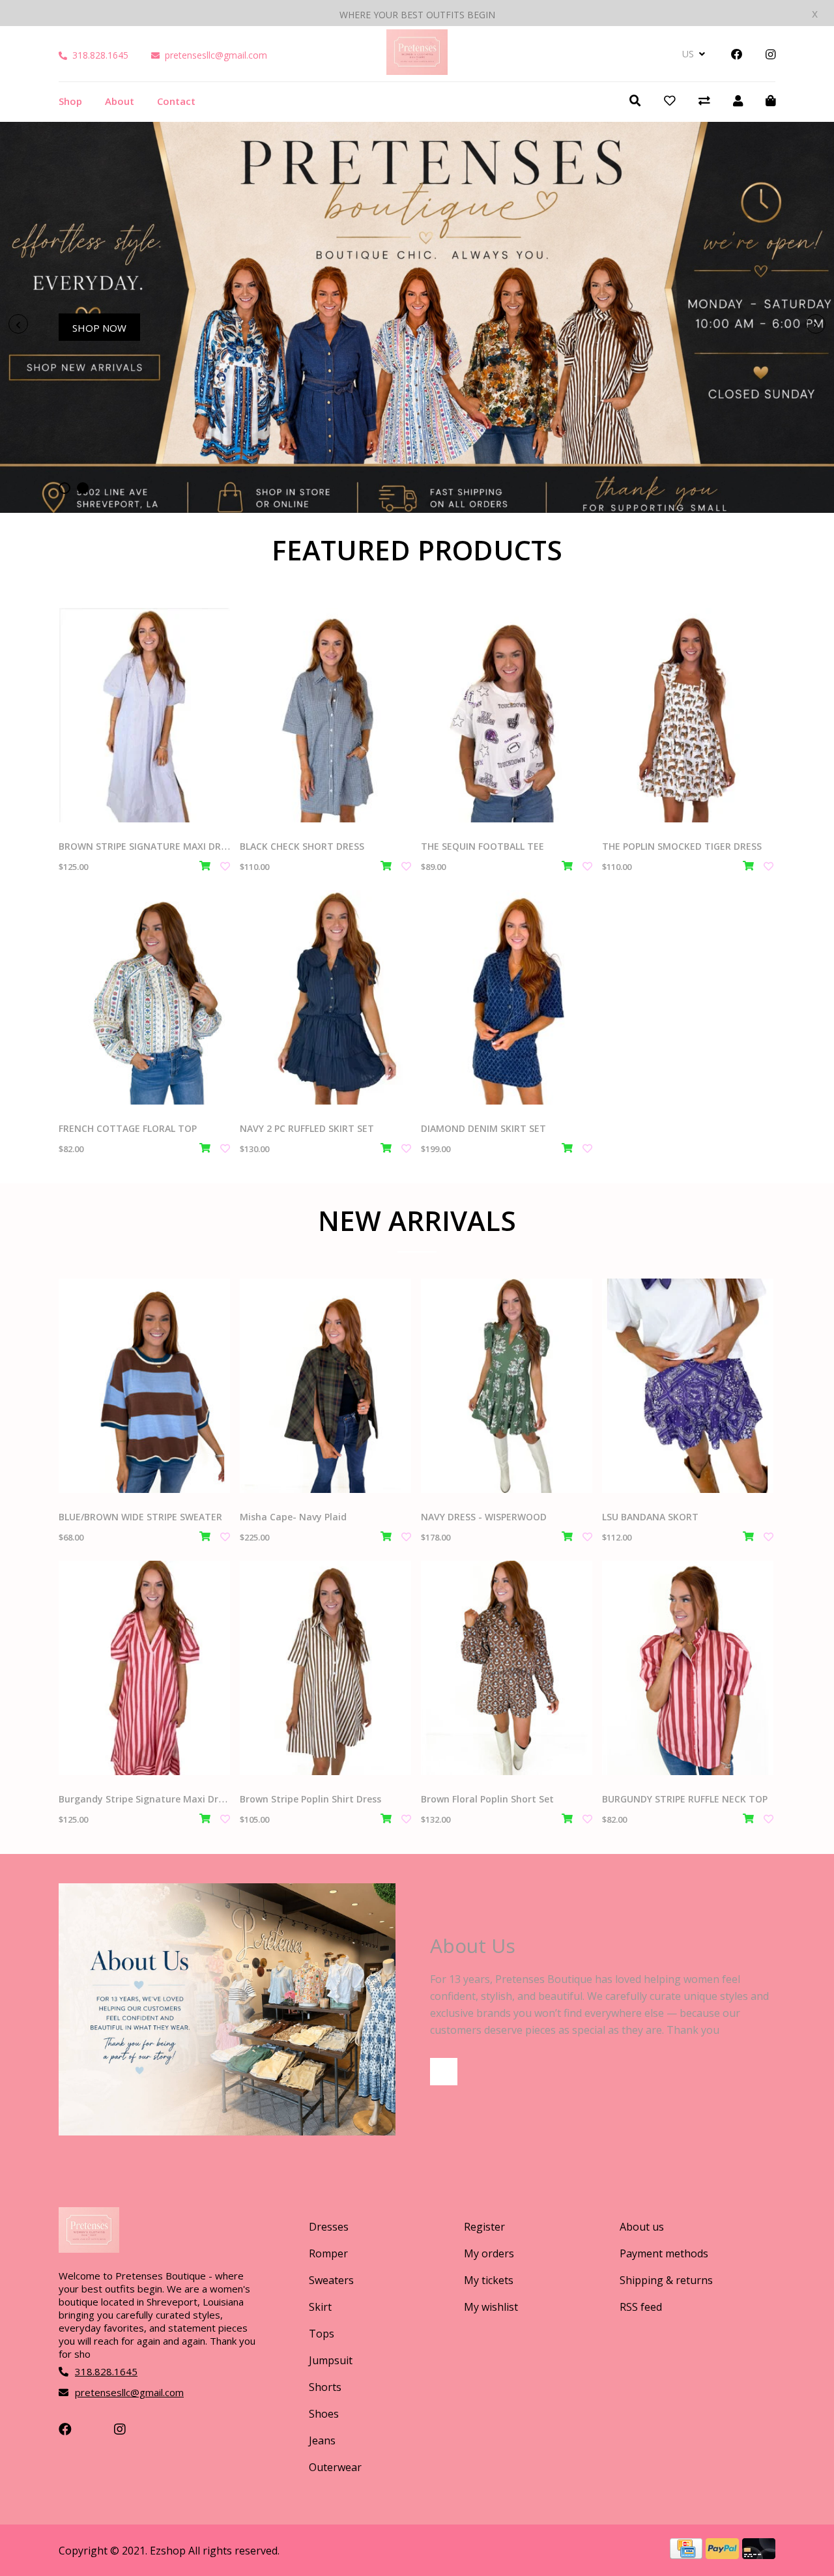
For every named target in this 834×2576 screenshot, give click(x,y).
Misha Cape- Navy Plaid (293, 1517)
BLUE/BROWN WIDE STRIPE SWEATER (140, 1517)
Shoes (324, 2414)
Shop (70, 101)
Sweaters (331, 2280)
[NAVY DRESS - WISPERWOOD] (507, 1386)
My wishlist (491, 2307)
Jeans (322, 2440)
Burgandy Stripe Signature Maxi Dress (146, 1799)
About (120, 101)
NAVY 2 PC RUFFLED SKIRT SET (307, 1128)
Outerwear (335, 2467)
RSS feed (641, 2307)
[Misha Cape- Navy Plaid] (325, 1386)
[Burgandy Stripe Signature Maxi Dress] (144, 1668)
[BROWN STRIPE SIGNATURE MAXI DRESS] (144, 715)
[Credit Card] (688, 2554)
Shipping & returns (666, 2280)
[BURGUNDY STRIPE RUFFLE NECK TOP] (688, 1668)
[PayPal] (724, 2554)
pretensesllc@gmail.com (216, 55)
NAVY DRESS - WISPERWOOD (484, 1517)
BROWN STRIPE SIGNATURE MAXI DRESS (148, 846)
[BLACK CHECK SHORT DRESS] (325, 715)
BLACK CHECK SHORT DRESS (302, 846)
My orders (489, 2253)
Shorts (325, 2387)
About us (642, 2227)
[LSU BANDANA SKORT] (688, 1386)
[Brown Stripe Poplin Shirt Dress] (325, 1668)
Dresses (329, 2227)
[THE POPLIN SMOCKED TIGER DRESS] (688, 715)
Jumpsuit (331, 2360)
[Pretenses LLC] (417, 70)
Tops (322, 2334)
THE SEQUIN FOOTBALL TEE (482, 846)
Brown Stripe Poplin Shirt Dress (310, 1799)
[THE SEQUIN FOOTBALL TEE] (507, 715)
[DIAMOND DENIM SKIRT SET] (507, 997)
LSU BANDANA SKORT (650, 1517)
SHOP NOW (99, 328)
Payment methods (664, 2253)
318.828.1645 (100, 55)
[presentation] (18, 324)
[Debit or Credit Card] (759, 2554)
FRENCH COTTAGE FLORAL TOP (128, 1128)
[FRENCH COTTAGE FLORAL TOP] (144, 997)
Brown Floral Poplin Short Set (487, 1799)
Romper (328, 2253)
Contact (176, 101)
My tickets (489, 2280)
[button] (65, 488)
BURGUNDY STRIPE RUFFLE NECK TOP (685, 1799)
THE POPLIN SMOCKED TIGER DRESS (682, 846)
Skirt (320, 2307)
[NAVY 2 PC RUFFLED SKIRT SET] (325, 997)
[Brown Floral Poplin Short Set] (507, 1668)
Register (484, 2227)
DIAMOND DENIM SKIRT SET (483, 1128)
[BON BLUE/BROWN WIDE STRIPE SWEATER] (144, 1386)
